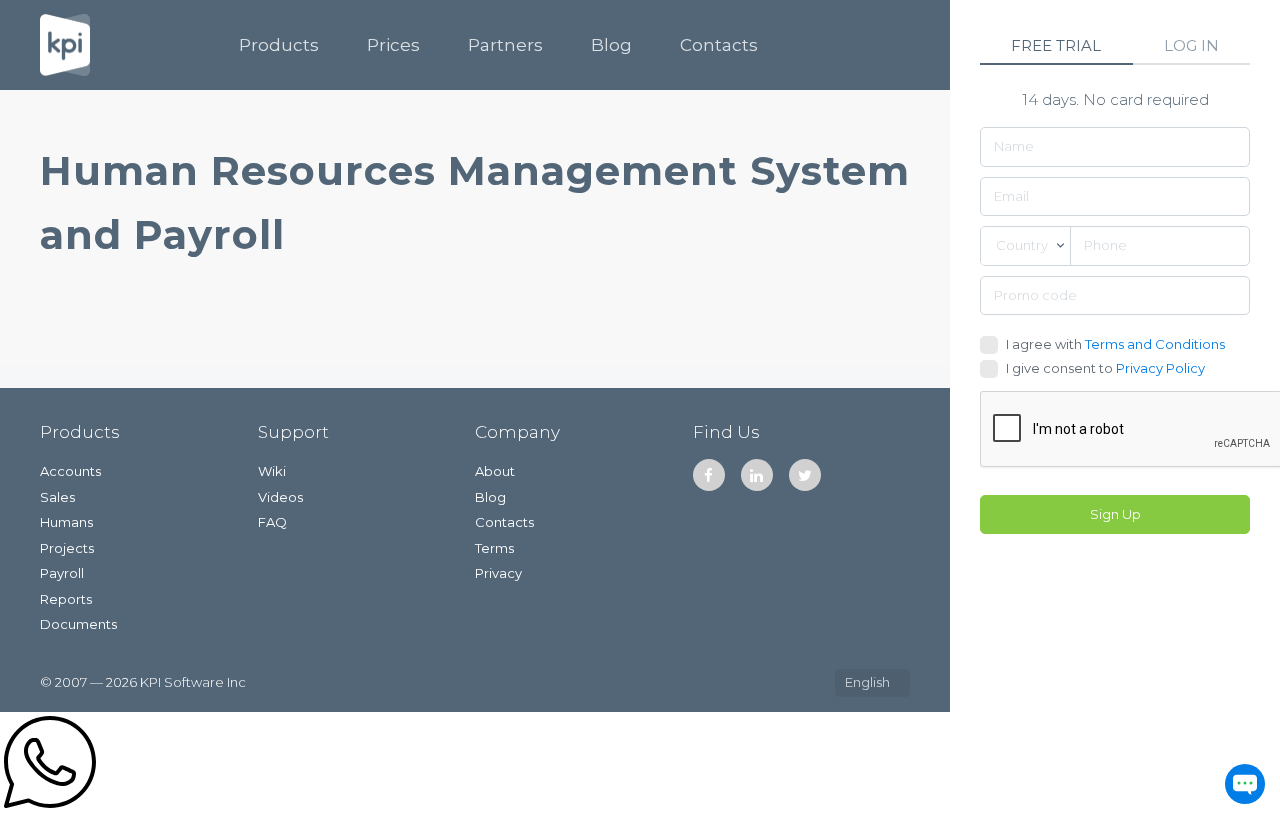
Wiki (272, 471)
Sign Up (1115, 514)
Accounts (70, 471)
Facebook (709, 475)
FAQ (272, 522)
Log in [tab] (1191, 45)
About (495, 471)
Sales (57, 497)
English (867, 682)
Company (517, 432)
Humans (66, 522)
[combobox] (1025, 246)
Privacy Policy (1160, 368)
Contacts (719, 45)
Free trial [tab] (1056, 45)
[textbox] (1025, 246)
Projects (67, 548)
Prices (393, 45)
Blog (611, 45)
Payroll (62, 573)
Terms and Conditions (1155, 344)
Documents (78, 624)
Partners (505, 45)
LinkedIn (757, 475)
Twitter (805, 475)
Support (293, 432)
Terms (494, 548)
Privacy (498, 573)
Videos (280, 497)
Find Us (726, 432)
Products (279, 45)
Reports (66, 599)
